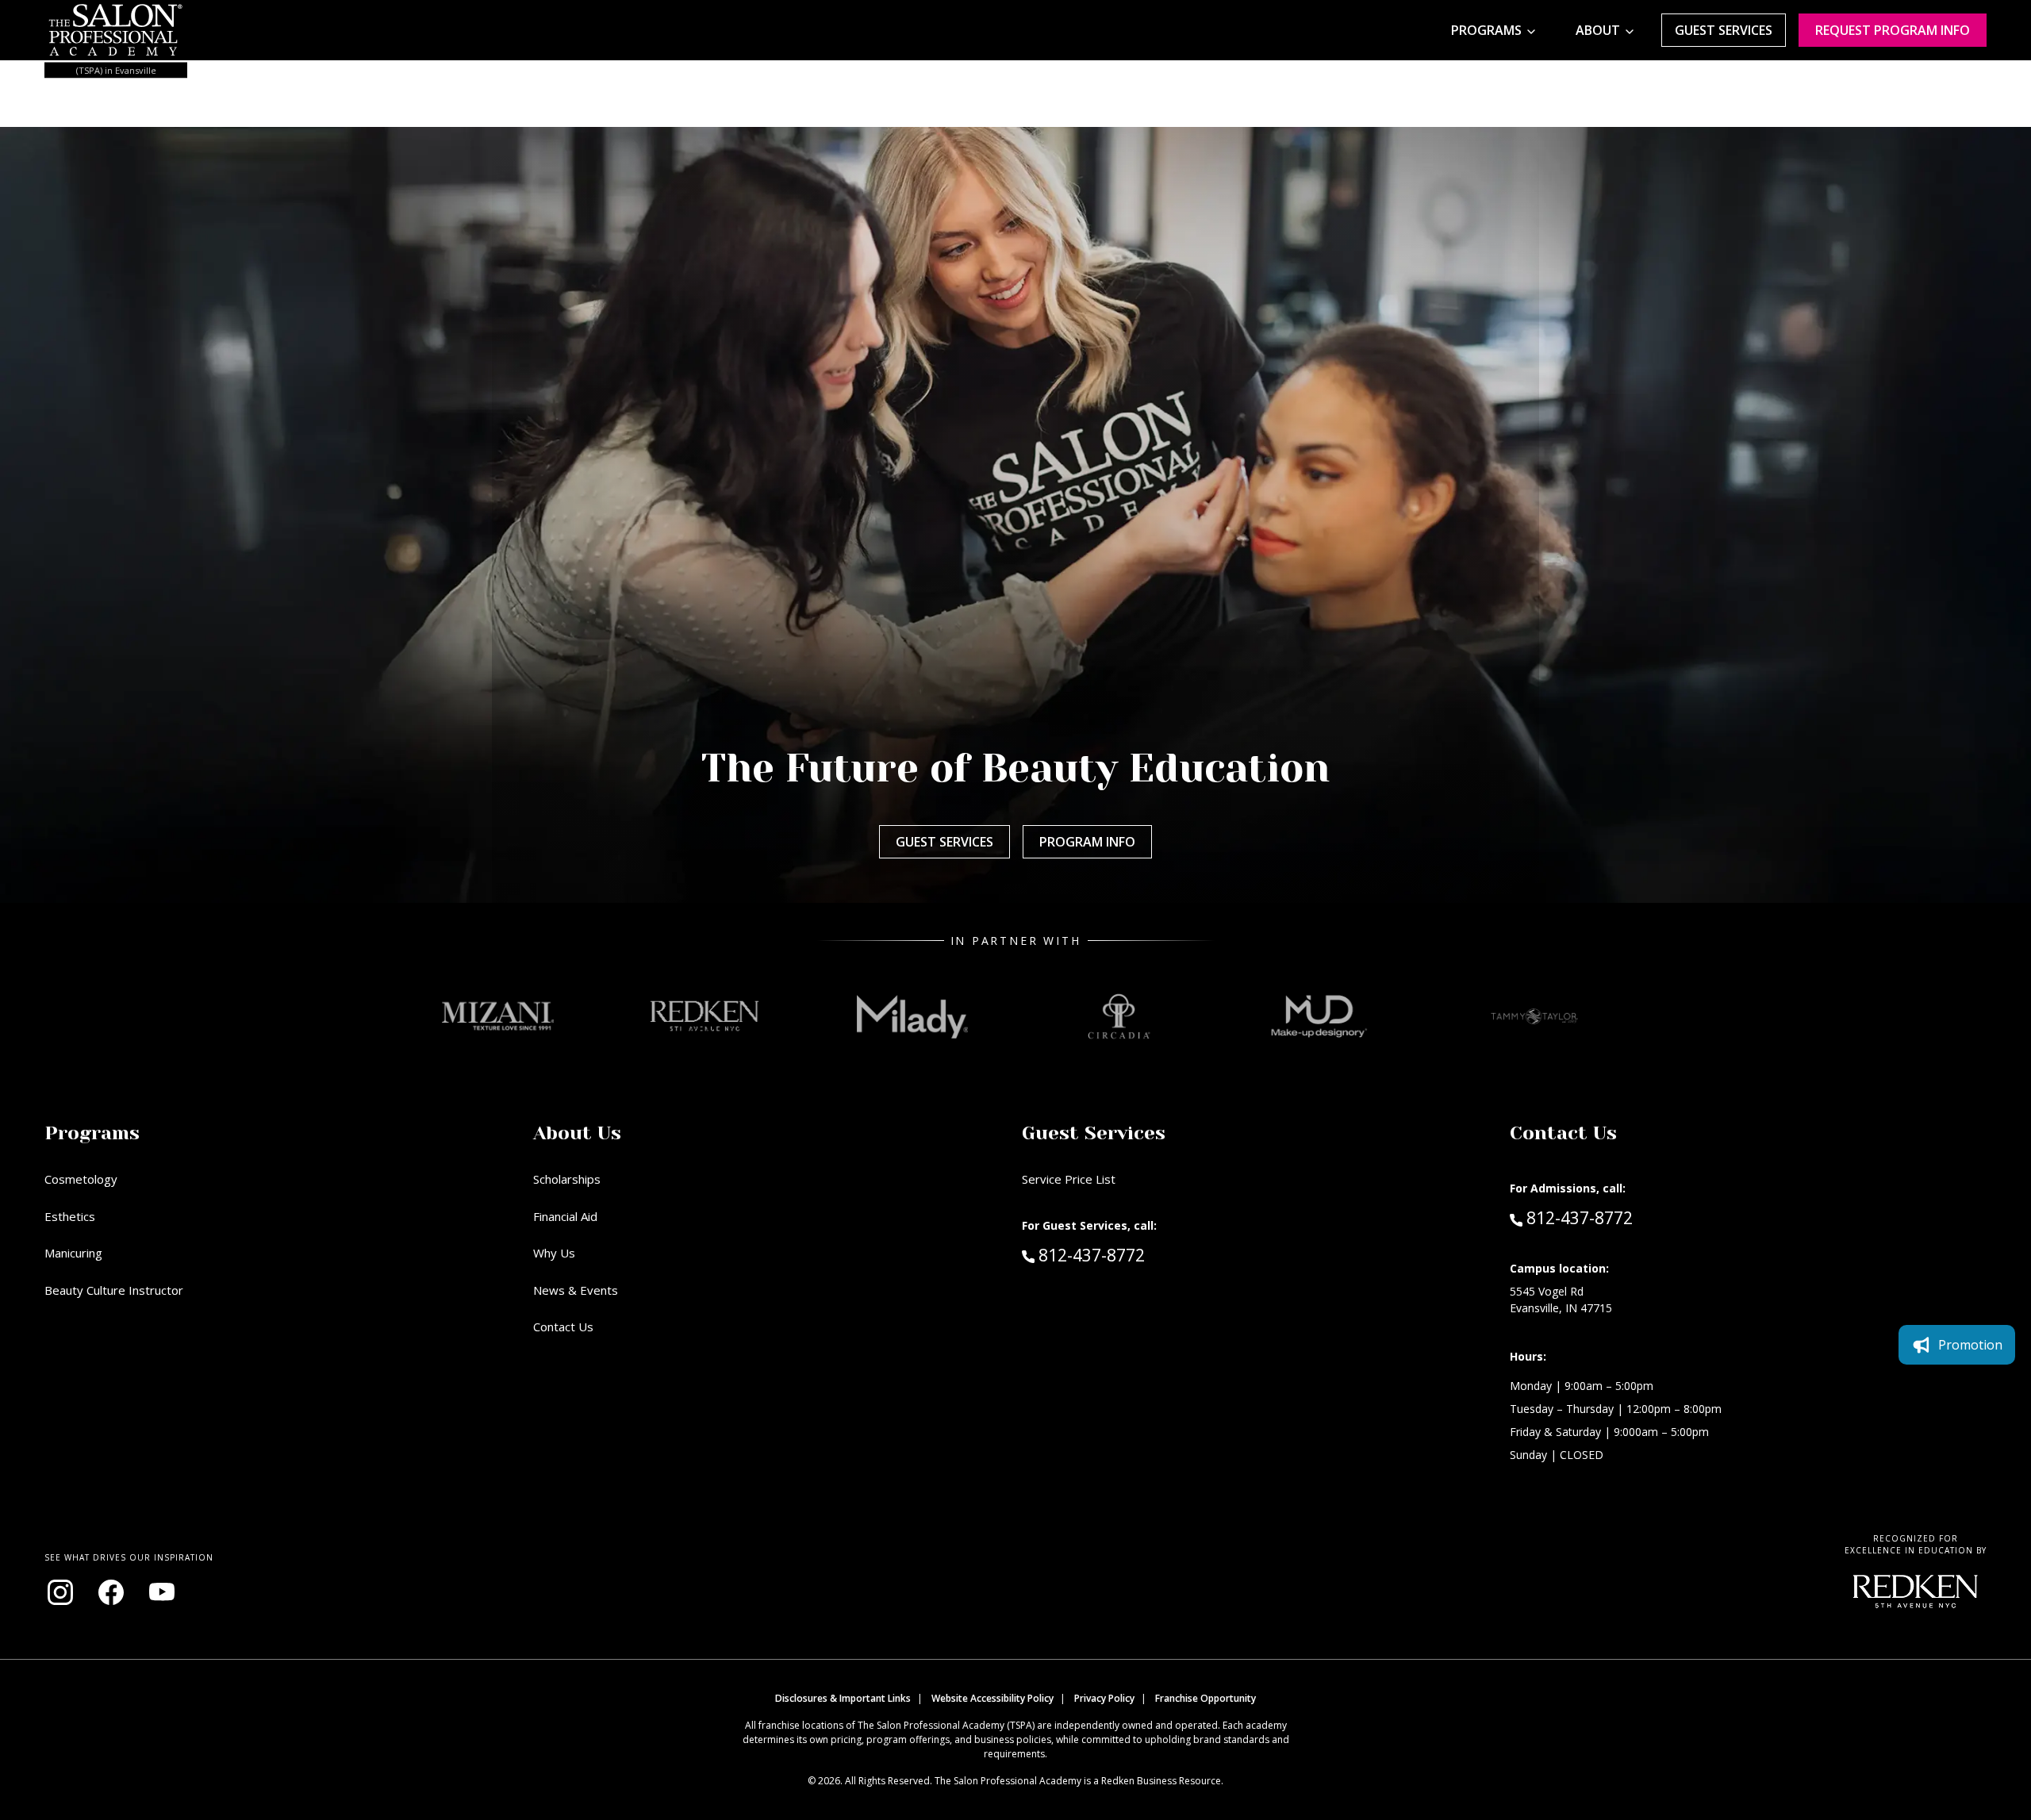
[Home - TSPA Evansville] (116, 30)
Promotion (1970, 1345)
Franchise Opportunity (1206, 1698)
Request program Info (1893, 30)
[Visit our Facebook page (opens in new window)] (111, 1592)
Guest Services (1724, 30)
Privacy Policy (1104, 1698)
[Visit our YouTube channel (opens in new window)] (162, 1592)
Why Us (554, 1253)
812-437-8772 (1125, 1255)
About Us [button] (577, 1133)
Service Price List (1069, 1179)
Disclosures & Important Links (843, 1698)
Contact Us (563, 1327)
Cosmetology (81, 1179)
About (1598, 30)
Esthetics (70, 1216)
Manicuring (73, 1253)
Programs (1486, 30)
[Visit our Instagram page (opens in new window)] (60, 1592)
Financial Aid (565, 1216)
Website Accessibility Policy (992, 1698)
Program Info (1087, 842)
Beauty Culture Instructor (114, 1290)
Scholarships (567, 1179)
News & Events (576, 1290)
